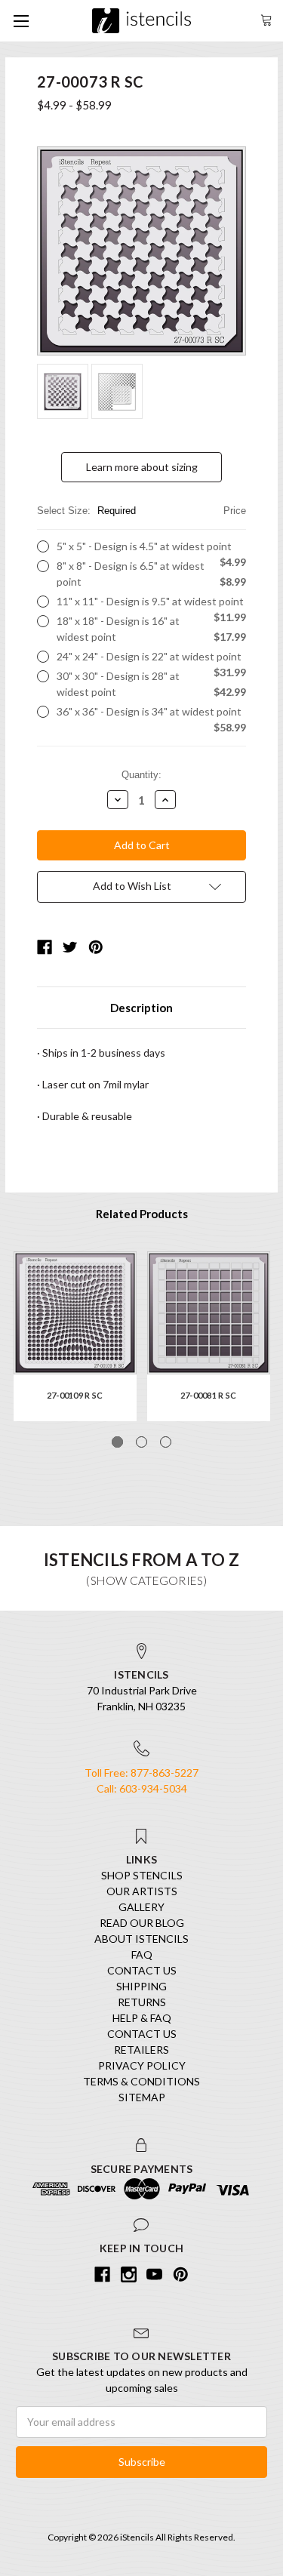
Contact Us (142, 1970)
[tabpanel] (75, 1336)
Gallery (141, 1907)
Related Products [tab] (142, 1214)
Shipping (141, 1986)
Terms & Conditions (141, 2081)
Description (141, 1008)
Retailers (141, 2050)
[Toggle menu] (21, 21)
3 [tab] (166, 1442)
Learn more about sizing (142, 467)
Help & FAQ (142, 2018)
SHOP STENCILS (142, 1875)
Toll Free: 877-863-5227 (141, 1773)
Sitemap (142, 2097)
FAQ (142, 1954)
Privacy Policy (142, 2065)
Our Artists (142, 1891)
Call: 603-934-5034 (142, 1788)
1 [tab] (117, 1442)
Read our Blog (142, 1923)
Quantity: (141, 775)
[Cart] (266, 18)
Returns (142, 2002)
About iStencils (141, 1939)
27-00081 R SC (208, 1395)
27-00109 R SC (75, 1395)
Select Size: (141, 511)
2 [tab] (141, 1442)
